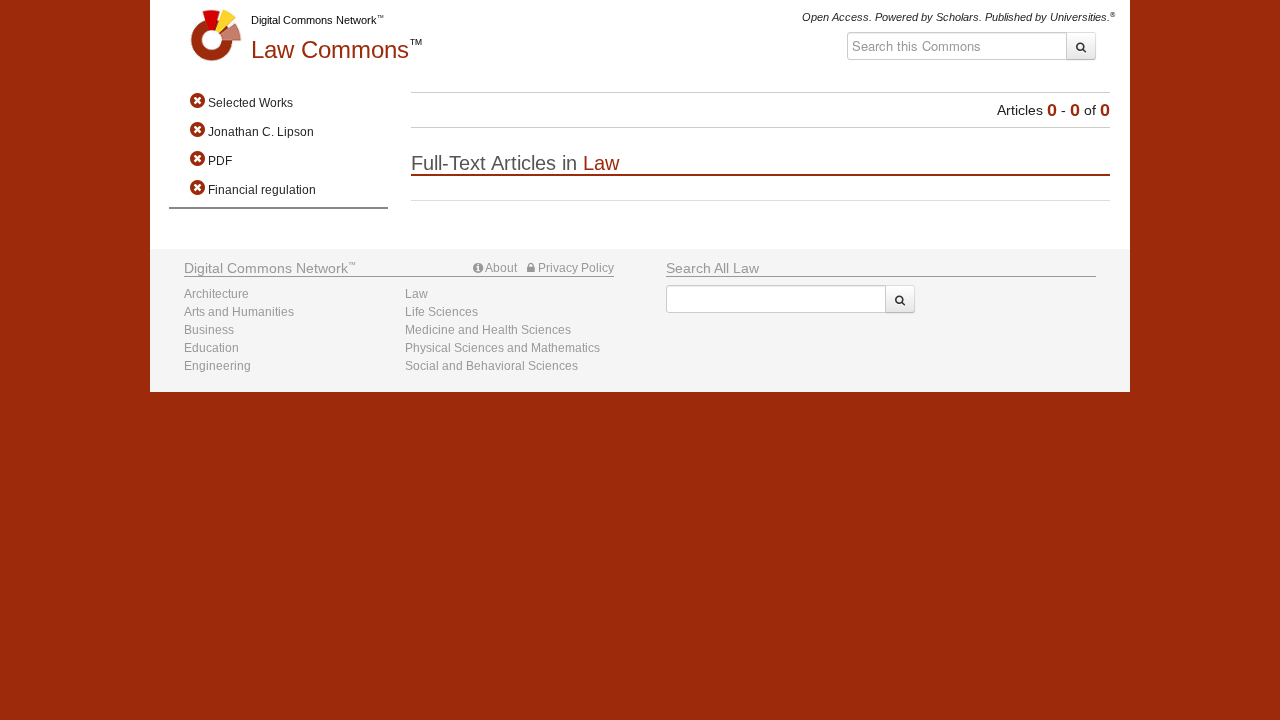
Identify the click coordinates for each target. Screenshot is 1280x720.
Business (209, 330)
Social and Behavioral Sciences (491, 366)
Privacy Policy (574, 268)
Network (266, 268)
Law (330, 49)
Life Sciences (441, 312)
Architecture (216, 294)
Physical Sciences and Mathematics (502, 348)
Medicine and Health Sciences (488, 330)
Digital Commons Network (314, 20)
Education (211, 348)
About (500, 268)
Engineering (217, 366)
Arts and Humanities (239, 312)
